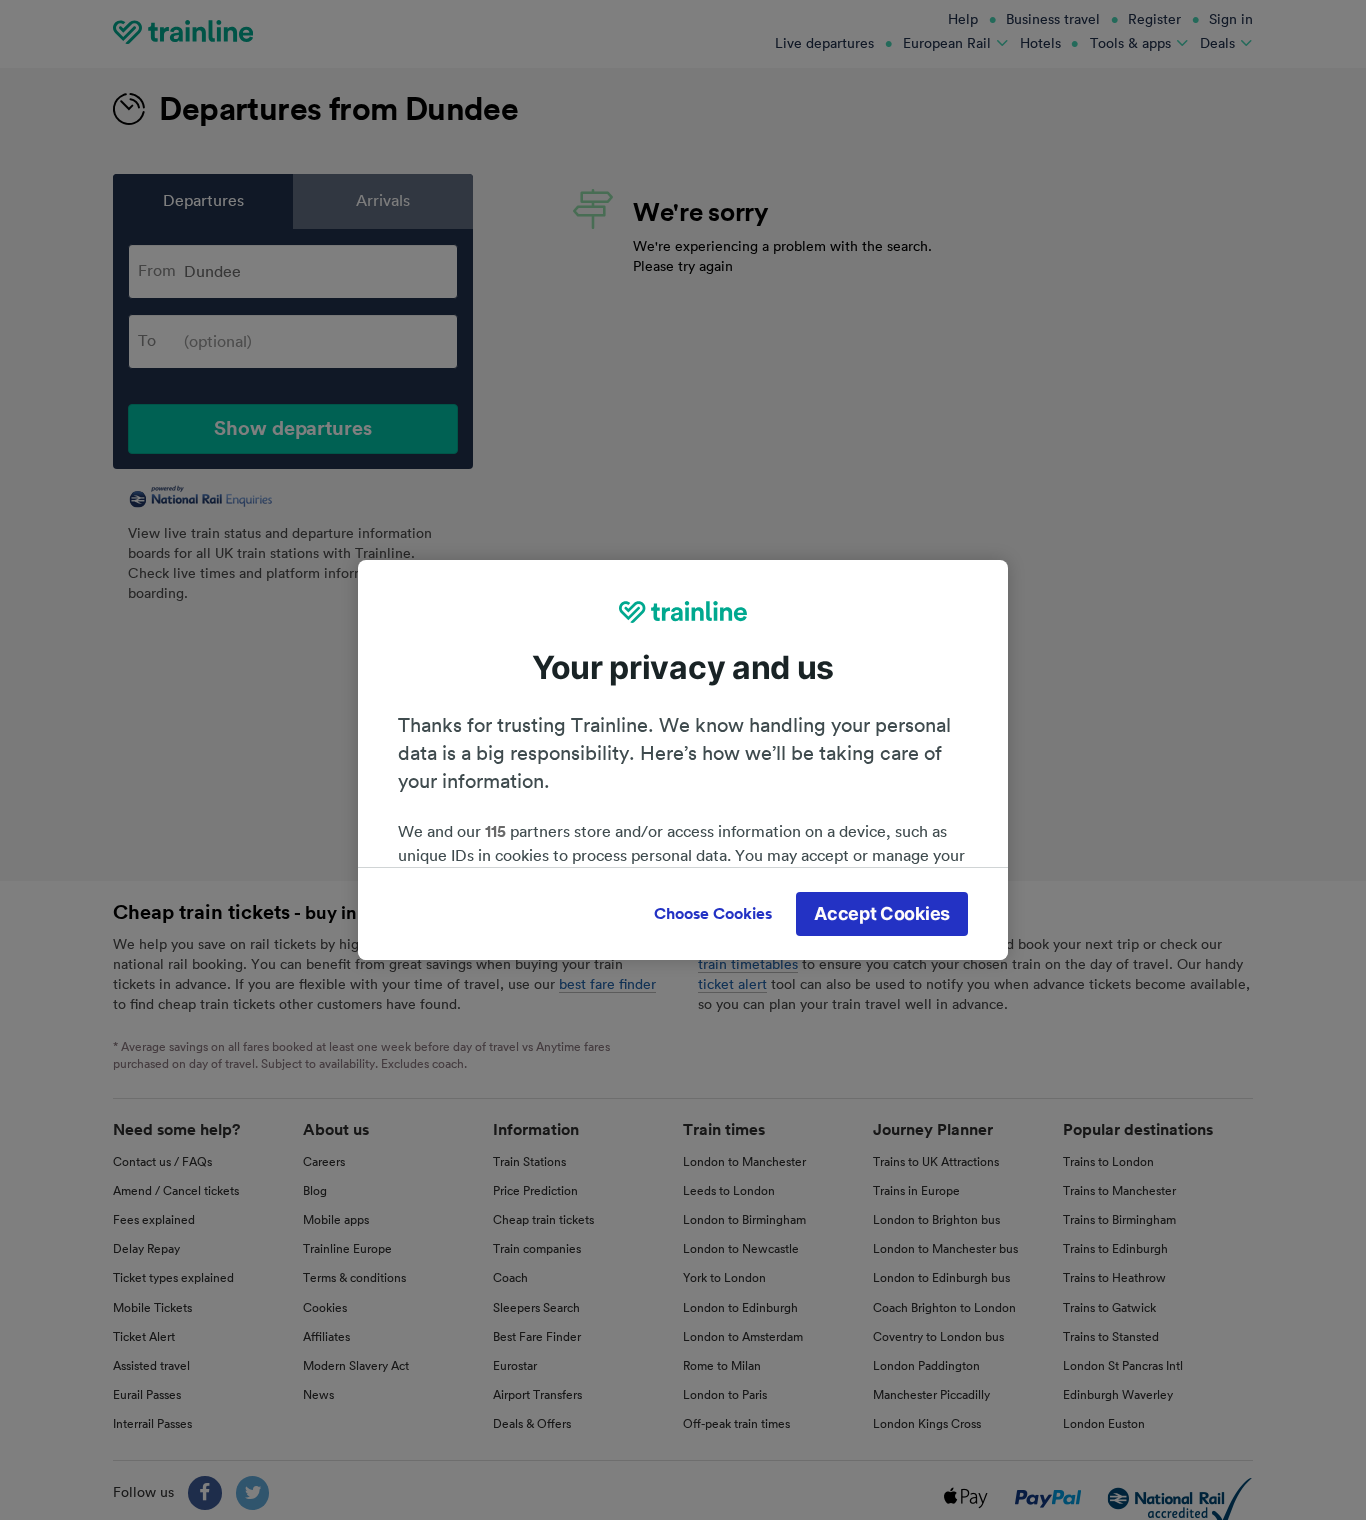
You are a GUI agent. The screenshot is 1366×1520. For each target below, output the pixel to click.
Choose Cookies (713, 914)
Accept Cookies (882, 913)
